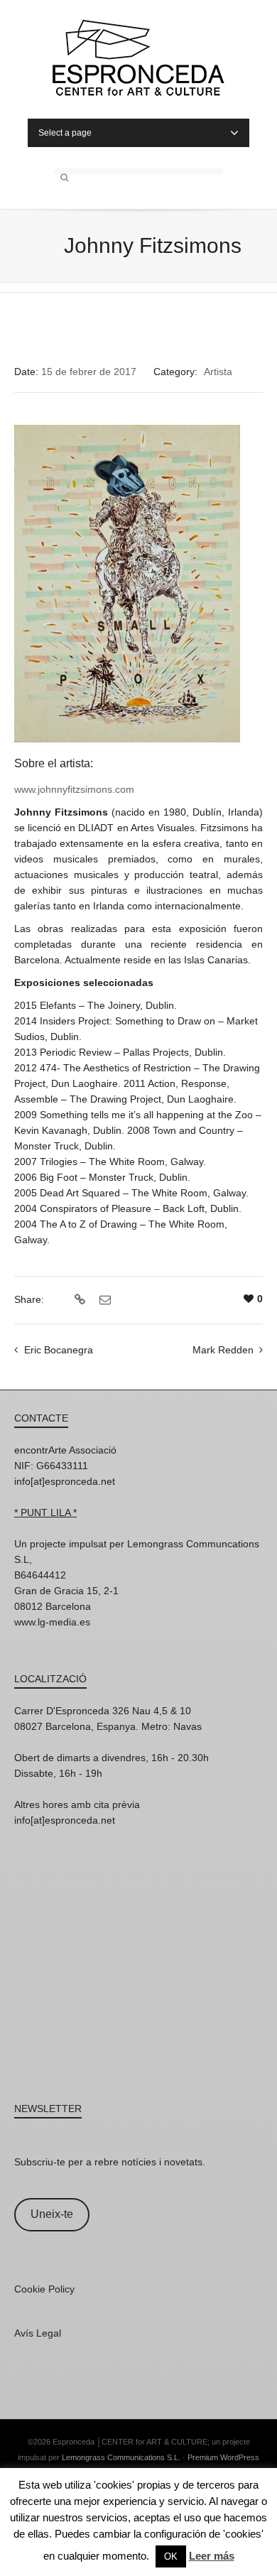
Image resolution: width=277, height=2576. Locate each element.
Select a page (65, 133)
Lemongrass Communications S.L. (121, 2457)
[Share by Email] (103, 1300)
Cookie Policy (44, 2289)
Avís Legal (38, 2333)
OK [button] (171, 2556)
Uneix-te (52, 2214)
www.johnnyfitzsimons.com (74, 789)
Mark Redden (223, 1350)
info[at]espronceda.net (65, 1481)
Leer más (212, 2556)
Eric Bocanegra (59, 1350)
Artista (218, 372)
